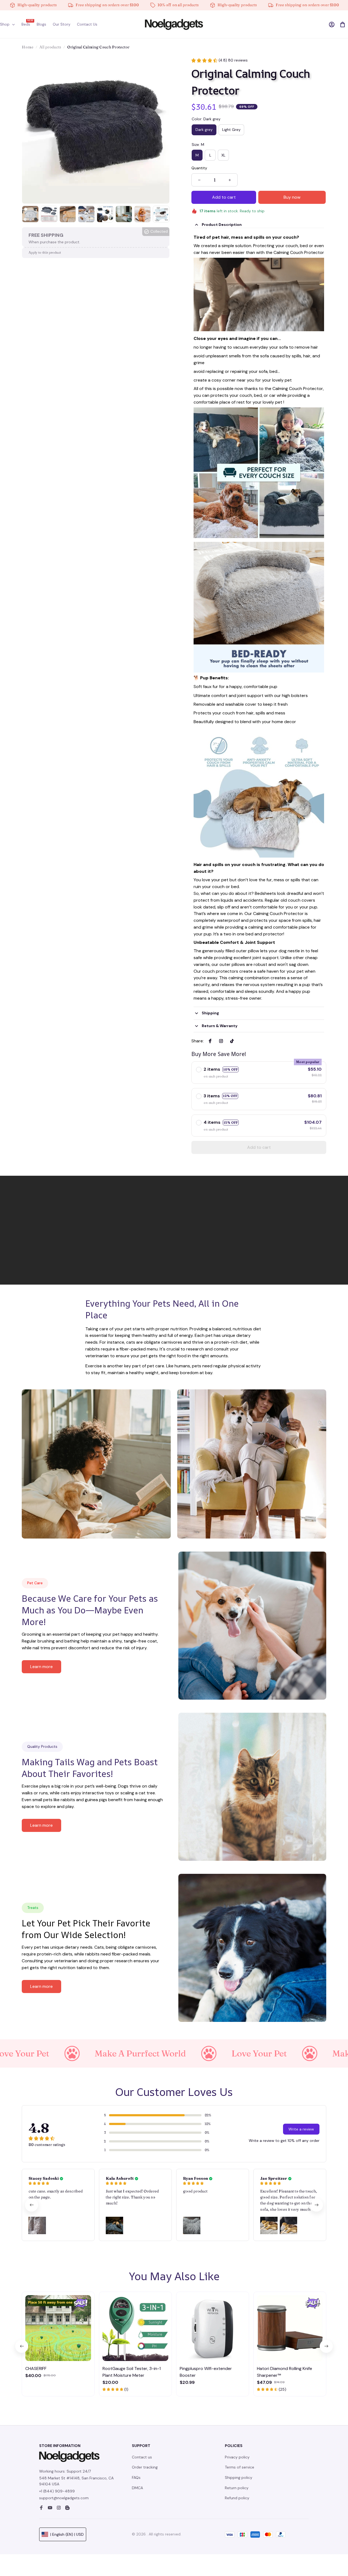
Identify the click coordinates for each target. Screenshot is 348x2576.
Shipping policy (239, 2477)
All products (50, 47)
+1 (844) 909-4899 (57, 2491)
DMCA (137, 2488)
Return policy (237, 2488)
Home (28, 47)
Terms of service (240, 2467)
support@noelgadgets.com (64, 2498)
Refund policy (237, 2498)
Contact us (142, 2457)
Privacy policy (237, 2457)
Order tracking (145, 2467)
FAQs (136, 2477)
